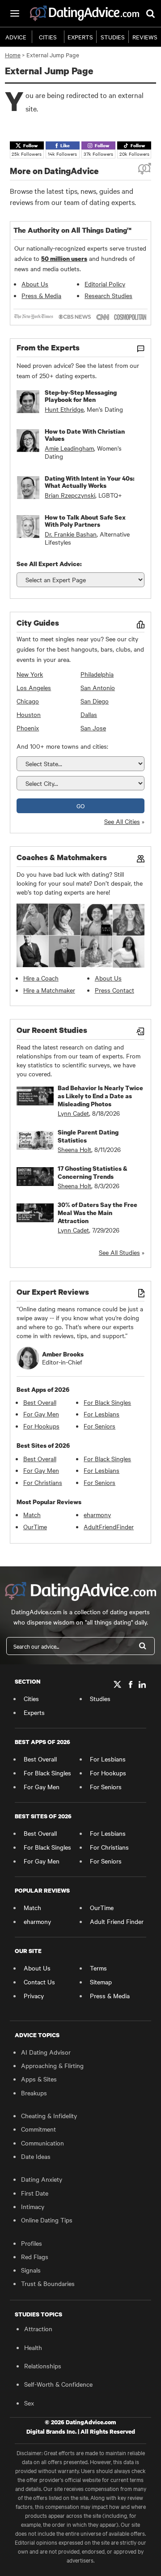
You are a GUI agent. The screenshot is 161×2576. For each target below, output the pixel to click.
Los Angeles (34, 687)
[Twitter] (118, 1684)
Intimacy (33, 2206)
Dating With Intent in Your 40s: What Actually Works (90, 482)
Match (32, 1514)
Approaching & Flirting (52, 2065)
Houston (29, 714)
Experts (80, 37)
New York (30, 674)
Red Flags (35, 2256)
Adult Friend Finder (117, 1921)
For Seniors (100, 1426)
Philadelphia (97, 674)
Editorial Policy (105, 284)
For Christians (43, 1482)
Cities (48, 37)
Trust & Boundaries (48, 2283)
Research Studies (108, 295)
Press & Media (41, 295)
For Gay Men (41, 1414)
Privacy (34, 1996)
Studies (113, 37)
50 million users (64, 258)
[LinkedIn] (142, 1684)
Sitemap (101, 1982)
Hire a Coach (41, 978)
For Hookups (41, 1426)
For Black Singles (107, 1402)
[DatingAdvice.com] (85, 13)
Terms (98, 1968)
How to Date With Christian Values (85, 435)
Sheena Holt (74, 1149)
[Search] (143, 1646)
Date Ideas (36, 2156)
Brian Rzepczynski (70, 495)
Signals (31, 2270)
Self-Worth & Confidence (58, 2384)
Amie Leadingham (69, 448)
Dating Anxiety (42, 2179)
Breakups (34, 2093)
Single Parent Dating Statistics (88, 1136)
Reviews (145, 37)
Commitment (38, 2129)
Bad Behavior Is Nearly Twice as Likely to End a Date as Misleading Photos (100, 1096)
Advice (16, 37)
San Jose (93, 728)
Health (33, 2347)
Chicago (28, 701)
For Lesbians (102, 1414)
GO (80, 806)
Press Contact (114, 990)
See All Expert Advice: (49, 564)
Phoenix (28, 728)
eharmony (97, 1514)
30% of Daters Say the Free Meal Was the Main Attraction (97, 1213)
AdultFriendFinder (109, 1527)
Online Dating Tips (47, 2220)
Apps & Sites (39, 2079)
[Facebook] (130, 1684)
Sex (29, 2403)
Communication (42, 2143)
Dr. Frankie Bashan (71, 534)
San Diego (95, 701)
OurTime (35, 1527)
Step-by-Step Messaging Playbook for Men (81, 396)
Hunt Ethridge (64, 409)
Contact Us (39, 1982)
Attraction (38, 2329)
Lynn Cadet (73, 1113)
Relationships (43, 2366)
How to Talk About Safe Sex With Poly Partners (85, 521)
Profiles (32, 2243)
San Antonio (98, 687)
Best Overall (40, 1402)
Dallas (89, 714)
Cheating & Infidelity (49, 2115)
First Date (35, 2193)
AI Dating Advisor (46, 2052)
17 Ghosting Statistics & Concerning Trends (93, 1172)
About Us (35, 284)
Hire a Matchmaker (49, 990)
